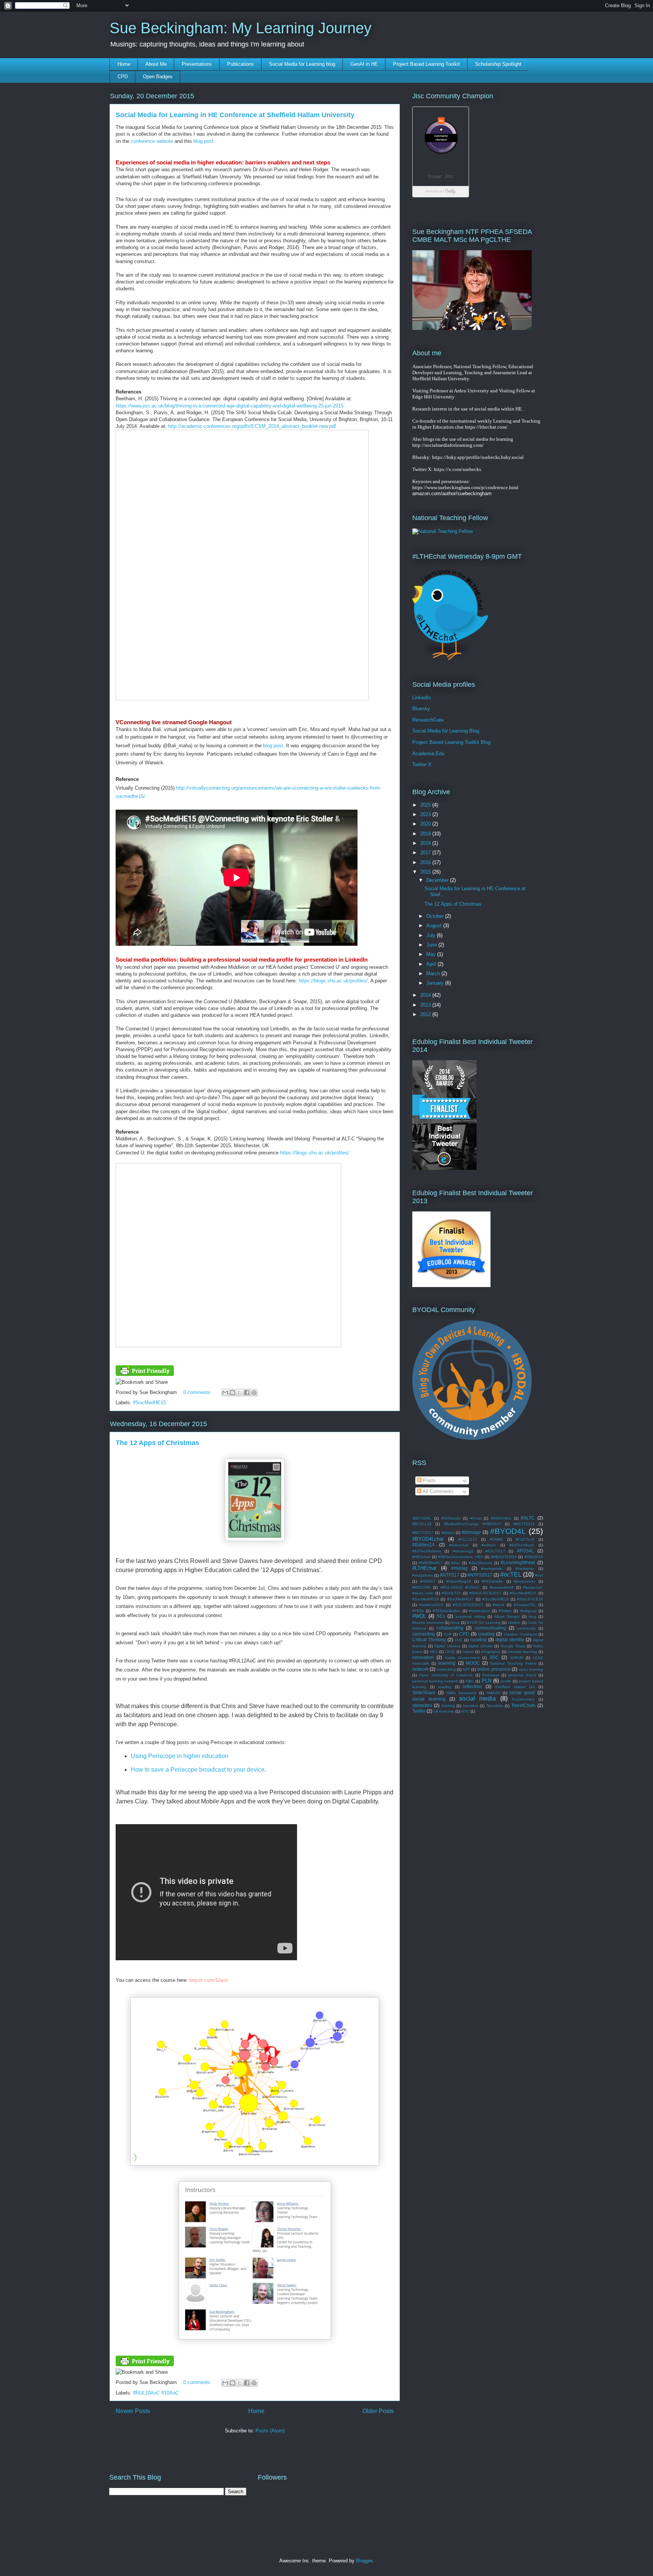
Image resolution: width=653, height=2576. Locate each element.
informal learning (522, 1652)
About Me (156, 64)
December (438, 880)
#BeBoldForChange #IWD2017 (473, 1524)
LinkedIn (422, 698)
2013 (426, 1005)
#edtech (489, 1545)
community (527, 1628)
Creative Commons (520, 1634)
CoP (448, 1634)
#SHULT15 (451, 1593)
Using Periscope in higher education (179, 1756)
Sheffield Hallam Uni (515, 1687)
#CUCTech (525, 1539)
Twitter (419, 1711)
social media (478, 1698)
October (436, 916)
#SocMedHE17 (460, 1599)
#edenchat (459, 1545)
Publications (241, 64)
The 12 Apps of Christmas (157, 1443)
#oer (539, 1575)
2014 (426, 995)
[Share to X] (240, 1393)
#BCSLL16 (422, 1524)
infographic (491, 1652)
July (432, 935)
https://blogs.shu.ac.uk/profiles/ (333, 981)
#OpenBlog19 (459, 1581)
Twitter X (422, 764)
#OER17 (428, 1581)
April (432, 964)
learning (447, 1663)
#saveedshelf (501, 1587)
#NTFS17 (450, 1575)
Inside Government (462, 1658)
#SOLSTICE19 (530, 1599)
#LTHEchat (424, 1568)
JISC (494, 1657)
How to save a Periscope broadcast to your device (198, 1770)
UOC (465, 1711)
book (455, 1623)
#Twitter (505, 1611)
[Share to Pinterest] (254, 1393)
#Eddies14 (423, 1545)
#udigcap (528, 1611)
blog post (273, 746)
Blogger (364, 2561)
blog (532, 1616)
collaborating (450, 1628)
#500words (451, 1518)
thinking (448, 1706)
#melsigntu (525, 1568)
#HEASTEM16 (504, 1557)
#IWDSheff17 (431, 1563)
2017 (426, 853)
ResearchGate (428, 720)
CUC (459, 1640)
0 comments (197, 1392)
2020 (426, 824)
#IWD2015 (534, 1557)
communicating (490, 1628)
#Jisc (456, 1563)
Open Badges (158, 77)
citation (514, 1623)
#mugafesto (423, 1575)
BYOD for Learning (484, 1623)
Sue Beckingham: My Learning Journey (241, 28)
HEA (434, 1652)
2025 (426, 805)
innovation (423, 1657)
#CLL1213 (468, 1539)
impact (468, 1652)
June (432, 945)
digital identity (510, 1640)
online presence (494, 1669)
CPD (123, 77)
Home (124, 64)
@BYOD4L (422, 1518)
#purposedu (525, 1581)
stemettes (422, 1705)
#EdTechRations (427, 1551)
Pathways (491, 1675)
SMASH (493, 1693)
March (434, 974)
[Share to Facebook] (247, 1393)
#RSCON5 (421, 1587)
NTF (467, 1669)
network (420, 1669)
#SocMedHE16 (426, 1599)
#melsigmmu (492, 1568)
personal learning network (435, 1681)
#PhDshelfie (492, 1581)
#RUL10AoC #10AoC (156, 2393)
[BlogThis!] (232, 1393)
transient (470, 1706)
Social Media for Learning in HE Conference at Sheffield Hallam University (235, 115)
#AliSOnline (501, 1518)
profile (506, 1681)
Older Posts (378, 2411)
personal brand (522, 1675)
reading (445, 1687)
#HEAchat (421, 1557)
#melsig (459, 1568)
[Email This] (225, 1393)
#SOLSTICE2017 (468, 1605)
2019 (426, 834)
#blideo (448, 1533)
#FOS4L (525, 1551)
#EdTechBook (522, 1545)
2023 (426, 814)
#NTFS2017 (480, 1575)
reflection (472, 1686)
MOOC (473, 1663)
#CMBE (496, 1539)
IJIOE (450, 1652)
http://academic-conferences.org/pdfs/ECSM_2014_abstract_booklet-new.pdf (252, 426)
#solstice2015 (431, 1605)
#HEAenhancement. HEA (461, 1557)
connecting (424, 1634)
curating (478, 1640)
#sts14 (499, 1605)
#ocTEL (511, 1575)
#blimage (471, 1532)
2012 (426, 1014)
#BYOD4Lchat (428, 1539)
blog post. (204, 141)
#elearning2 (463, 1551)
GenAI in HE (364, 64)
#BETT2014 (524, 1524)
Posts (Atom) (270, 2431)
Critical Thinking (429, 1640)
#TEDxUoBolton (447, 1611)
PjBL (470, 1681)
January (436, 983)
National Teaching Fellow (513, 1663)
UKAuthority (444, 1711)
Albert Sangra (507, 1616)
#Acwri (476, 1518)
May (432, 954)
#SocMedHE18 (495, 1599)
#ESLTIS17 (495, 1551)
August (435, 926)
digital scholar (480, 1646)
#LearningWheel (518, 1562)
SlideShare (424, 1692)
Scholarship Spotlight (498, 64)
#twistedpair (479, 1611)
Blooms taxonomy (428, 1623)
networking (446, 1669)
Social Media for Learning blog (302, 64)
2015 (426, 872)
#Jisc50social (480, 1563)
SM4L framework (462, 1693)
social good (522, 1692)
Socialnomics (523, 1699)
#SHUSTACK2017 (485, 1593)
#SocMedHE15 (149, 1403)
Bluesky (421, 709)
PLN (487, 1681)
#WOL (419, 1616)
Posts (429, 1480)
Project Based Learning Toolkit (426, 64)
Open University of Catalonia (446, 1675)
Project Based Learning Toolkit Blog (451, 742)
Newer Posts (133, 2411)
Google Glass (513, 1646)
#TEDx (418, 1611)
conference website (152, 141)
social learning (429, 1699)
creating (486, 1634)
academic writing (470, 1616)
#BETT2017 (423, 1533)
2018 (426, 843)
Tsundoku (495, 1706)
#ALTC (528, 1518)
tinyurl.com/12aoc (209, 1980)
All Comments (437, 1491)
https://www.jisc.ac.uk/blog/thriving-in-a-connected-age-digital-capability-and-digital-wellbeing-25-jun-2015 (230, 406)
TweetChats (523, 1705)
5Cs (441, 1616)
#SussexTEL (525, 1605)
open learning (531, 1669)
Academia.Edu (428, 754)
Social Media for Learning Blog (446, 731)
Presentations (197, 64)
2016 (426, 862)
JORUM (516, 1658)
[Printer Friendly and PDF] (145, 1374)
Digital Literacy (447, 1646)
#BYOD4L (508, 1531)
